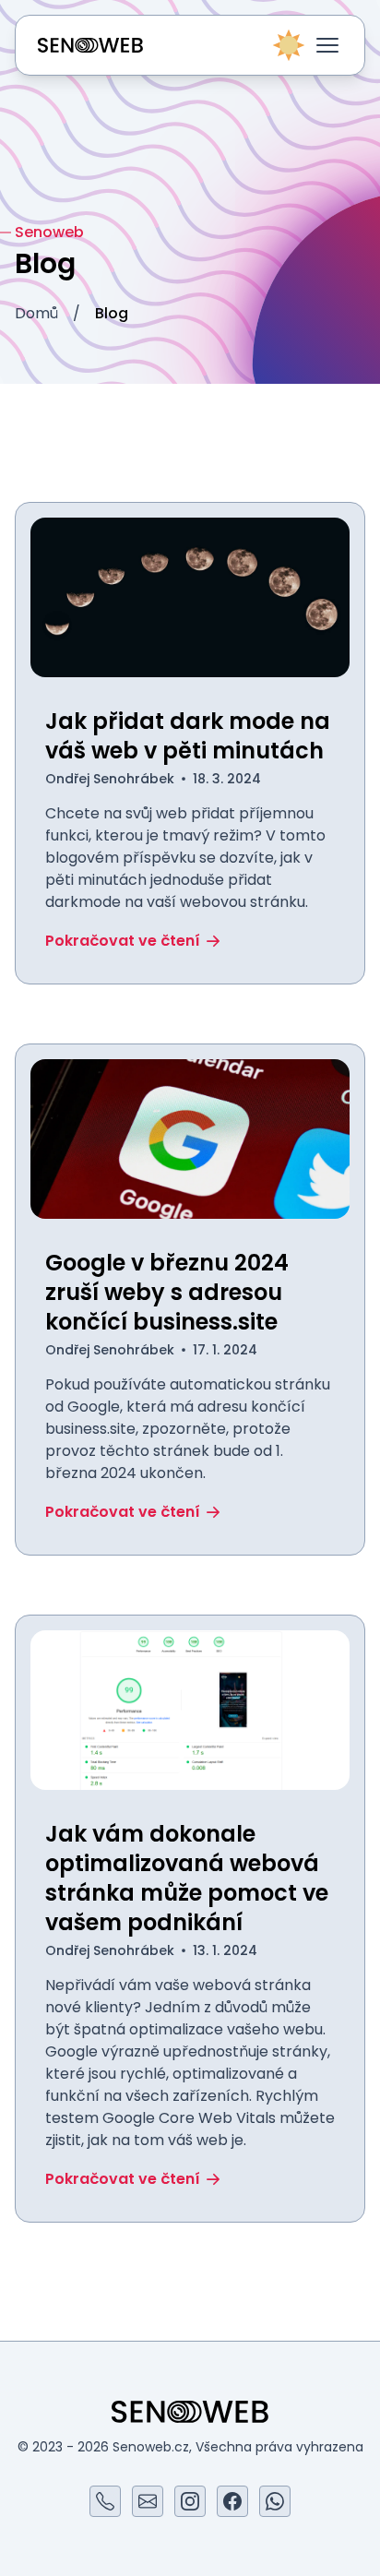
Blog (112, 313)
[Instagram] (190, 2501)
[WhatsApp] (275, 2501)
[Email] (148, 2501)
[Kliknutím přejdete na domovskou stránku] (90, 45)
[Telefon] (105, 2501)
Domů (36, 313)
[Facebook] (232, 2501)
